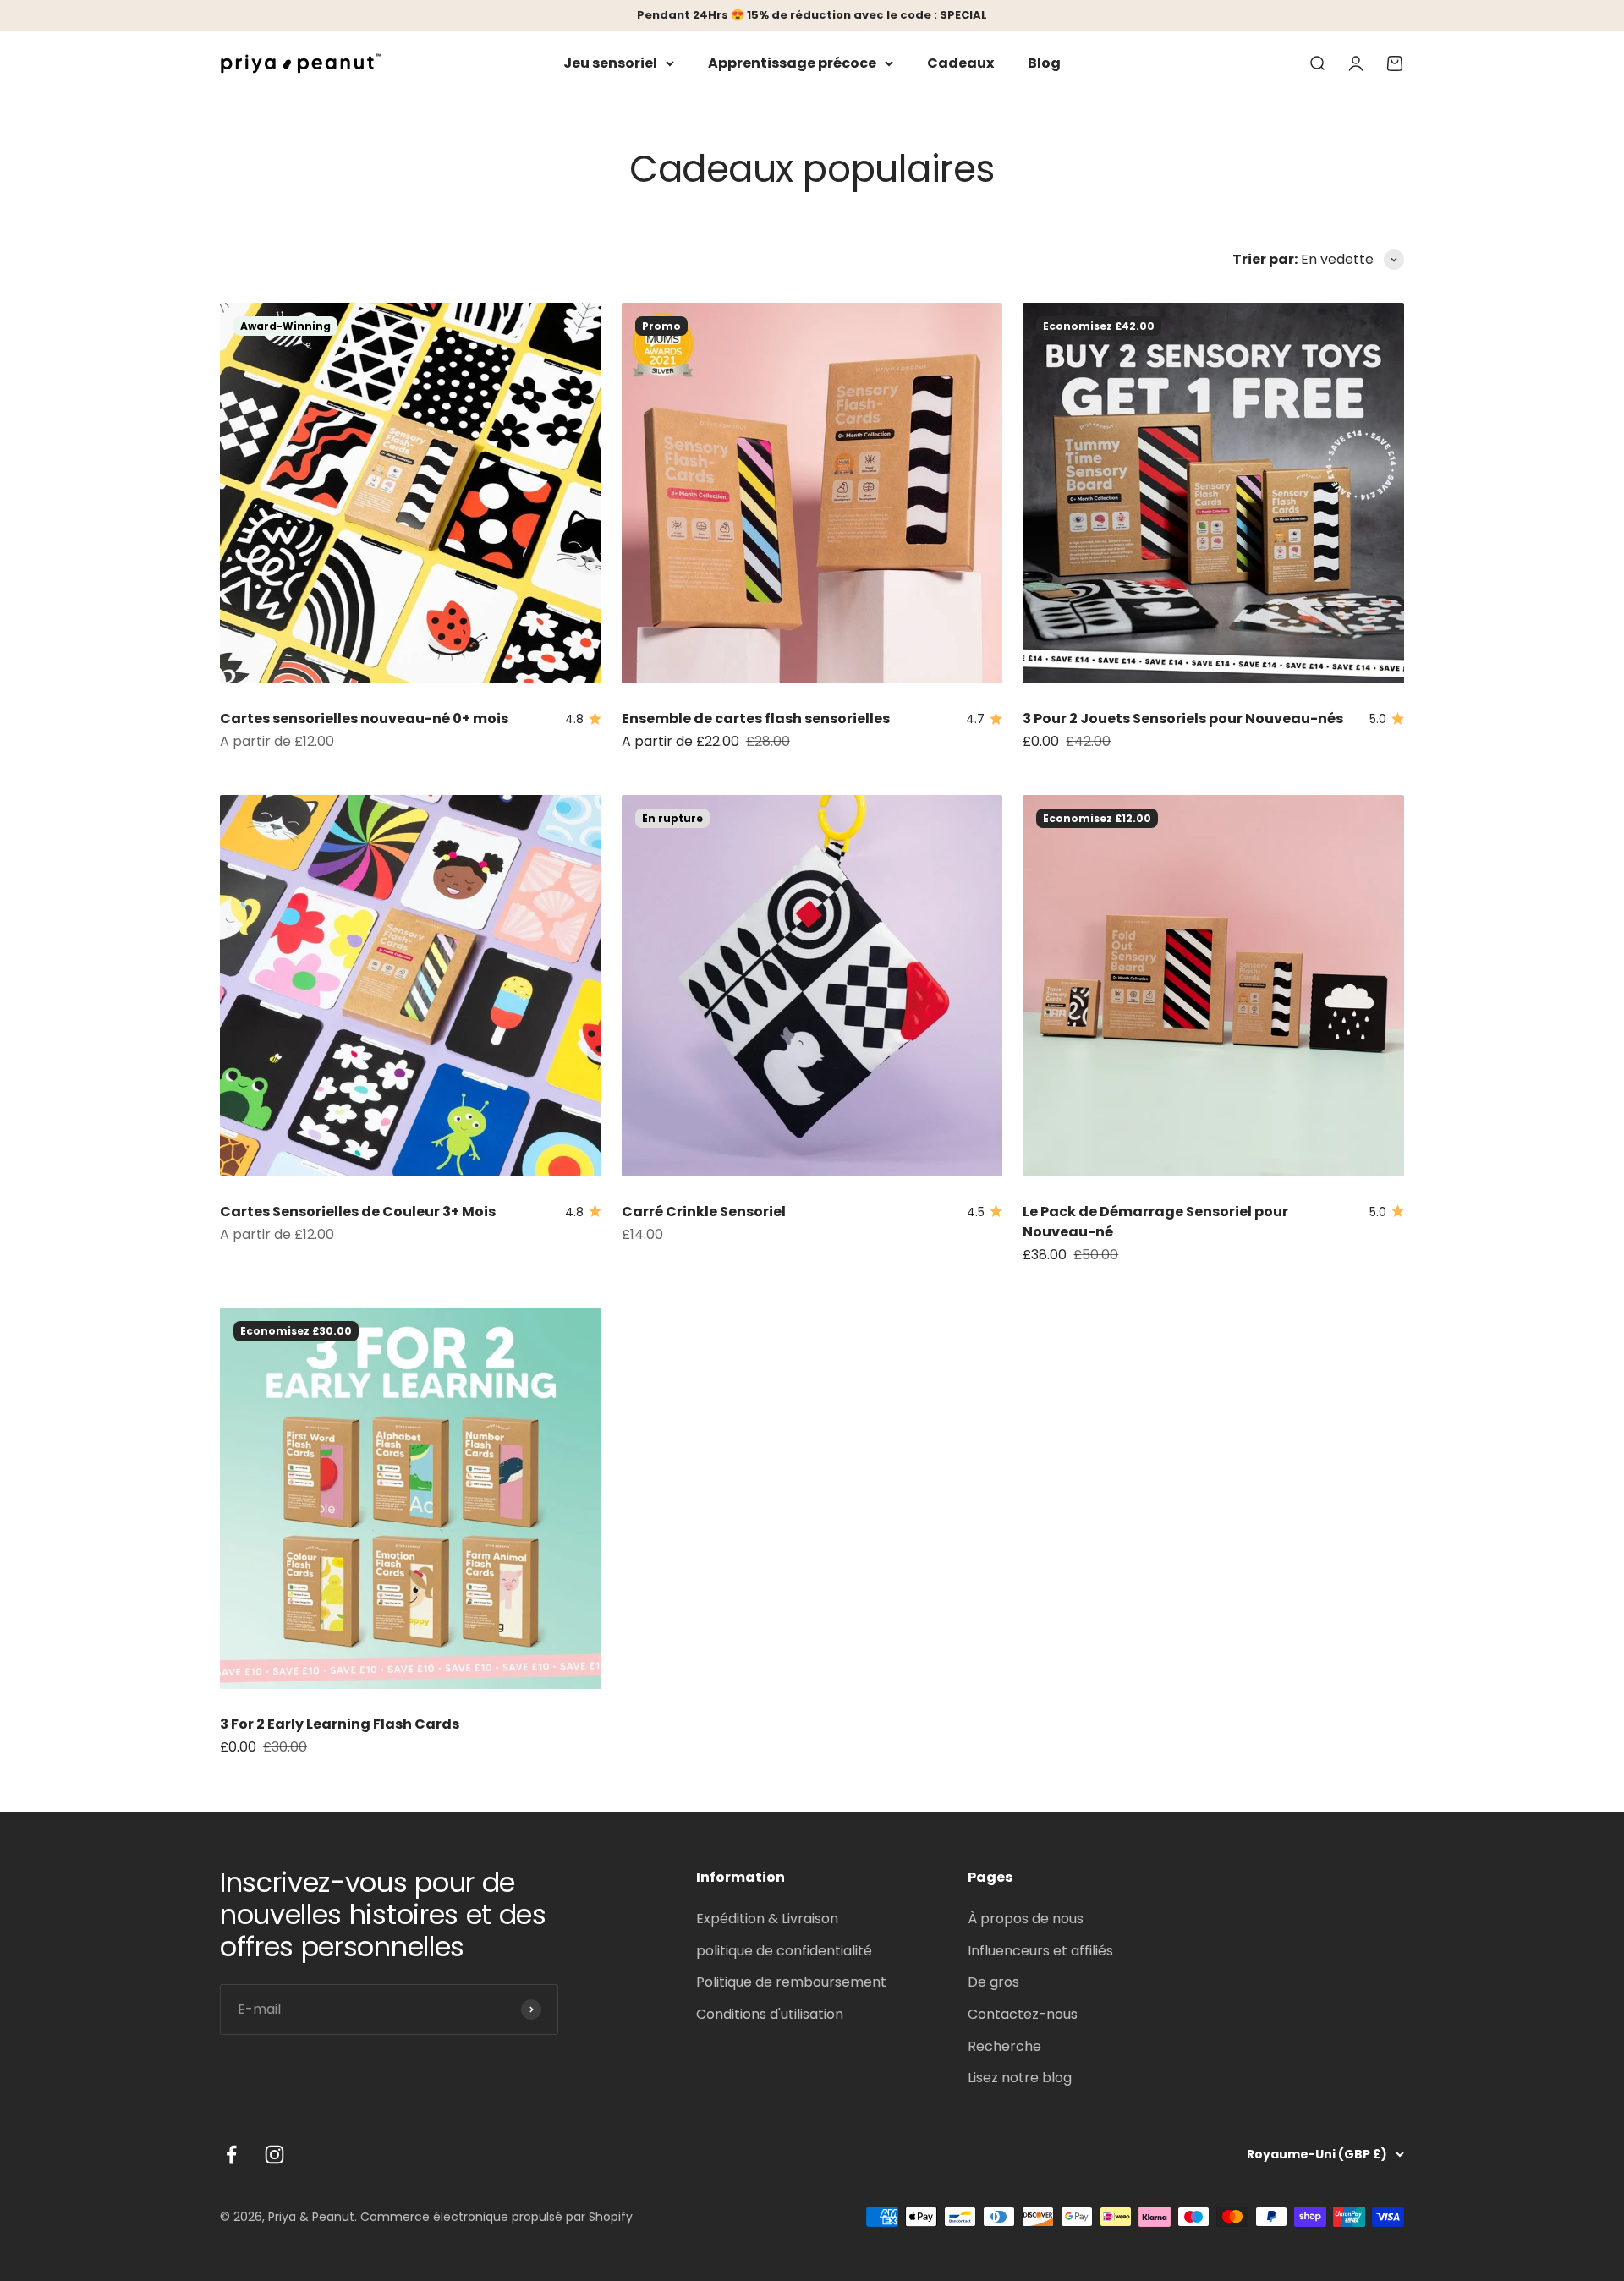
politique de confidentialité (784, 1951)
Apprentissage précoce (792, 63)
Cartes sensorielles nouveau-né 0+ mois (364, 718)
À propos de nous (1026, 1919)
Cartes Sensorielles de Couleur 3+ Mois (358, 1212)
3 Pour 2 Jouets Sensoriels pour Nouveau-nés (1183, 718)
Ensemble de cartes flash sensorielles (756, 718)
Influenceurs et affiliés (1040, 1951)
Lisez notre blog (1020, 2078)
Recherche (1004, 2046)
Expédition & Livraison (767, 1919)
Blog (1044, 63)
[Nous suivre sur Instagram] (274, 2155)
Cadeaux (960, 63)
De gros (993, 1982)
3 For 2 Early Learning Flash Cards (340, 1724)
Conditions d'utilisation (770, 2014)
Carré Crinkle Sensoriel (704, 1212)
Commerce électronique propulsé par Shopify (497, 2217)
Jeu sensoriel (610, 63)
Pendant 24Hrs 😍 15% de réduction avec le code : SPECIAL (812, 15)
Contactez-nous (1023, 2014)
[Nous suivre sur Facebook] (231, 2155)
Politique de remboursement (791, 1982)
